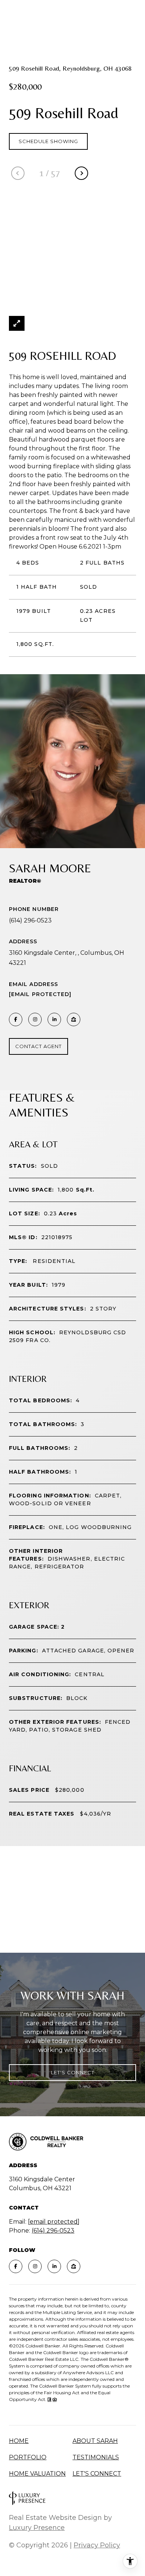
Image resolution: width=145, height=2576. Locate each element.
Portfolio (28, 2457)
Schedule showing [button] (48, 141)
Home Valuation (37, 2474)
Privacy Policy (97, 2545)
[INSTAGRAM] (35, 1019)
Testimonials (96, 2457)
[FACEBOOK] (16, 1019)
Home (19, 2441)
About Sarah (95, 2441)
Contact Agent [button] (38, 1046)
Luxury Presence (37, 2528)
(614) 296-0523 (30, 920)
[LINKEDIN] (54, 1019)
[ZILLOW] (74, 1019)
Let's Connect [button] (73, 2072)
